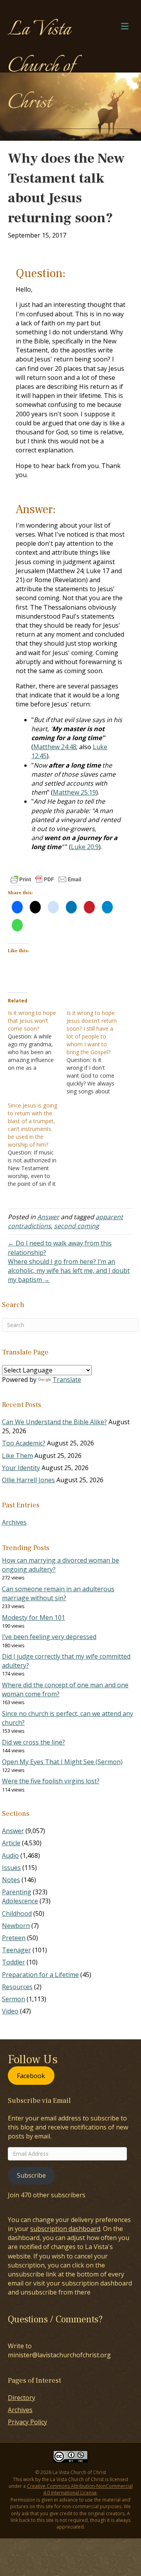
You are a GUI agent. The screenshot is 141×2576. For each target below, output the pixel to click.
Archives (14, 1522)
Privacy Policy (27, 2422)
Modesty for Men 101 (33, 1617)
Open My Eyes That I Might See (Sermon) (62, 1762)
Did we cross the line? (33, 1742)
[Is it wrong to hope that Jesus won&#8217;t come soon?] (37, 1040)
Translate (67, 1380)
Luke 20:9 (85, 847)
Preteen (14, 1938)
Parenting (17, 1892)
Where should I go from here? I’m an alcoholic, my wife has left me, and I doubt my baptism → (69, 1271)
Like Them (17, 1456)
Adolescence (20, 1901)
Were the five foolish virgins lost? (51, 1781)
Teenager (16, 1950)
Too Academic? (24, 1443)
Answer (48, 1217)
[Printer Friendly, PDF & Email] (46, 879)
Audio (10, 1855)
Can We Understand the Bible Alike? (54, 1422)
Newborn (16, 1926)
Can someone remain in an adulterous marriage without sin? (58, 1593)
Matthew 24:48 (55, 747)
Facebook (31, 2075)
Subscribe (31, 2175)
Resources (17, 1987)
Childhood (17, 1913)
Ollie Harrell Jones (28, 1480)
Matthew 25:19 (74, 792)
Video (10, 2011)
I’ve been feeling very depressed (49, 1637)
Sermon (14, 1999)
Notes (11, 1880)
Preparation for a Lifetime (40, 1975)
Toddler (14, 1962)
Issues (11, 1868)
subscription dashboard (65, 2229)
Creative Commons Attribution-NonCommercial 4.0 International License (80, 2489)
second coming (77, 1226)
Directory (22, 2398)
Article (11, 1843)
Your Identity (21, 1468)
